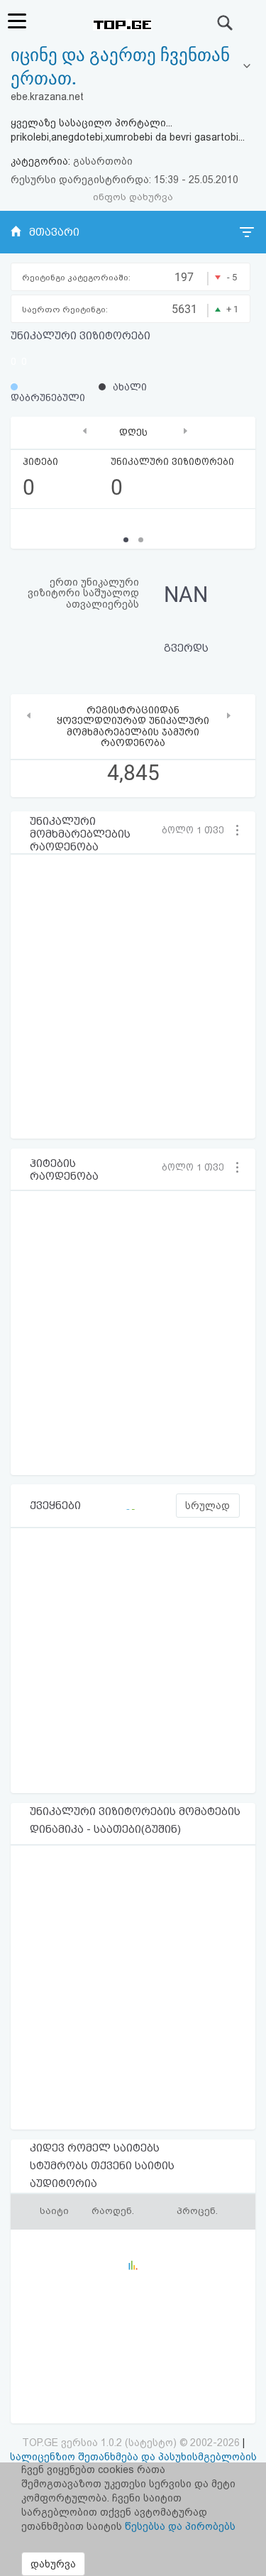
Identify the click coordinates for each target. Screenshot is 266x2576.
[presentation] (85, 431)
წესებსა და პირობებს (180, 2526)
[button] (198, 830)
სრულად (207, 1506)
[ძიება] (226, 23)
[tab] (133, 67)
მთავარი (54, 232)
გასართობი (103, 161)
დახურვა (53, 2564)
